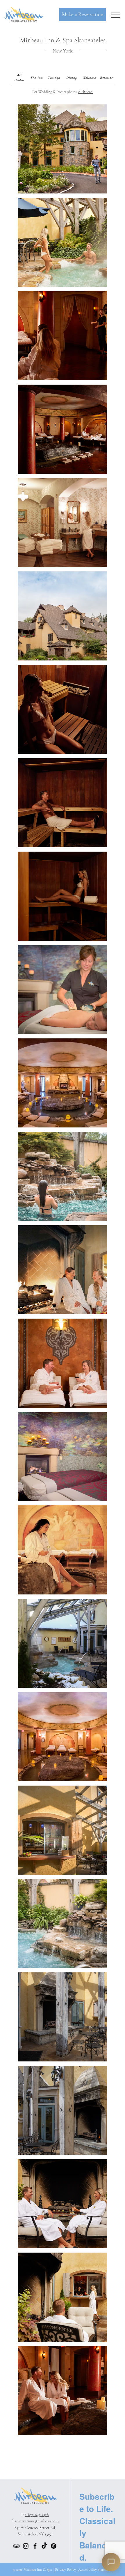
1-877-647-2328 (37, 2515)
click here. (85, 92)
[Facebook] (35, 2546)
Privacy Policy (65, 2570)
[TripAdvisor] (16, 2546)
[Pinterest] (54, 2546)
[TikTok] (44, 2546)
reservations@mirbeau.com (37, 2521)
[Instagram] (26, 2546)
